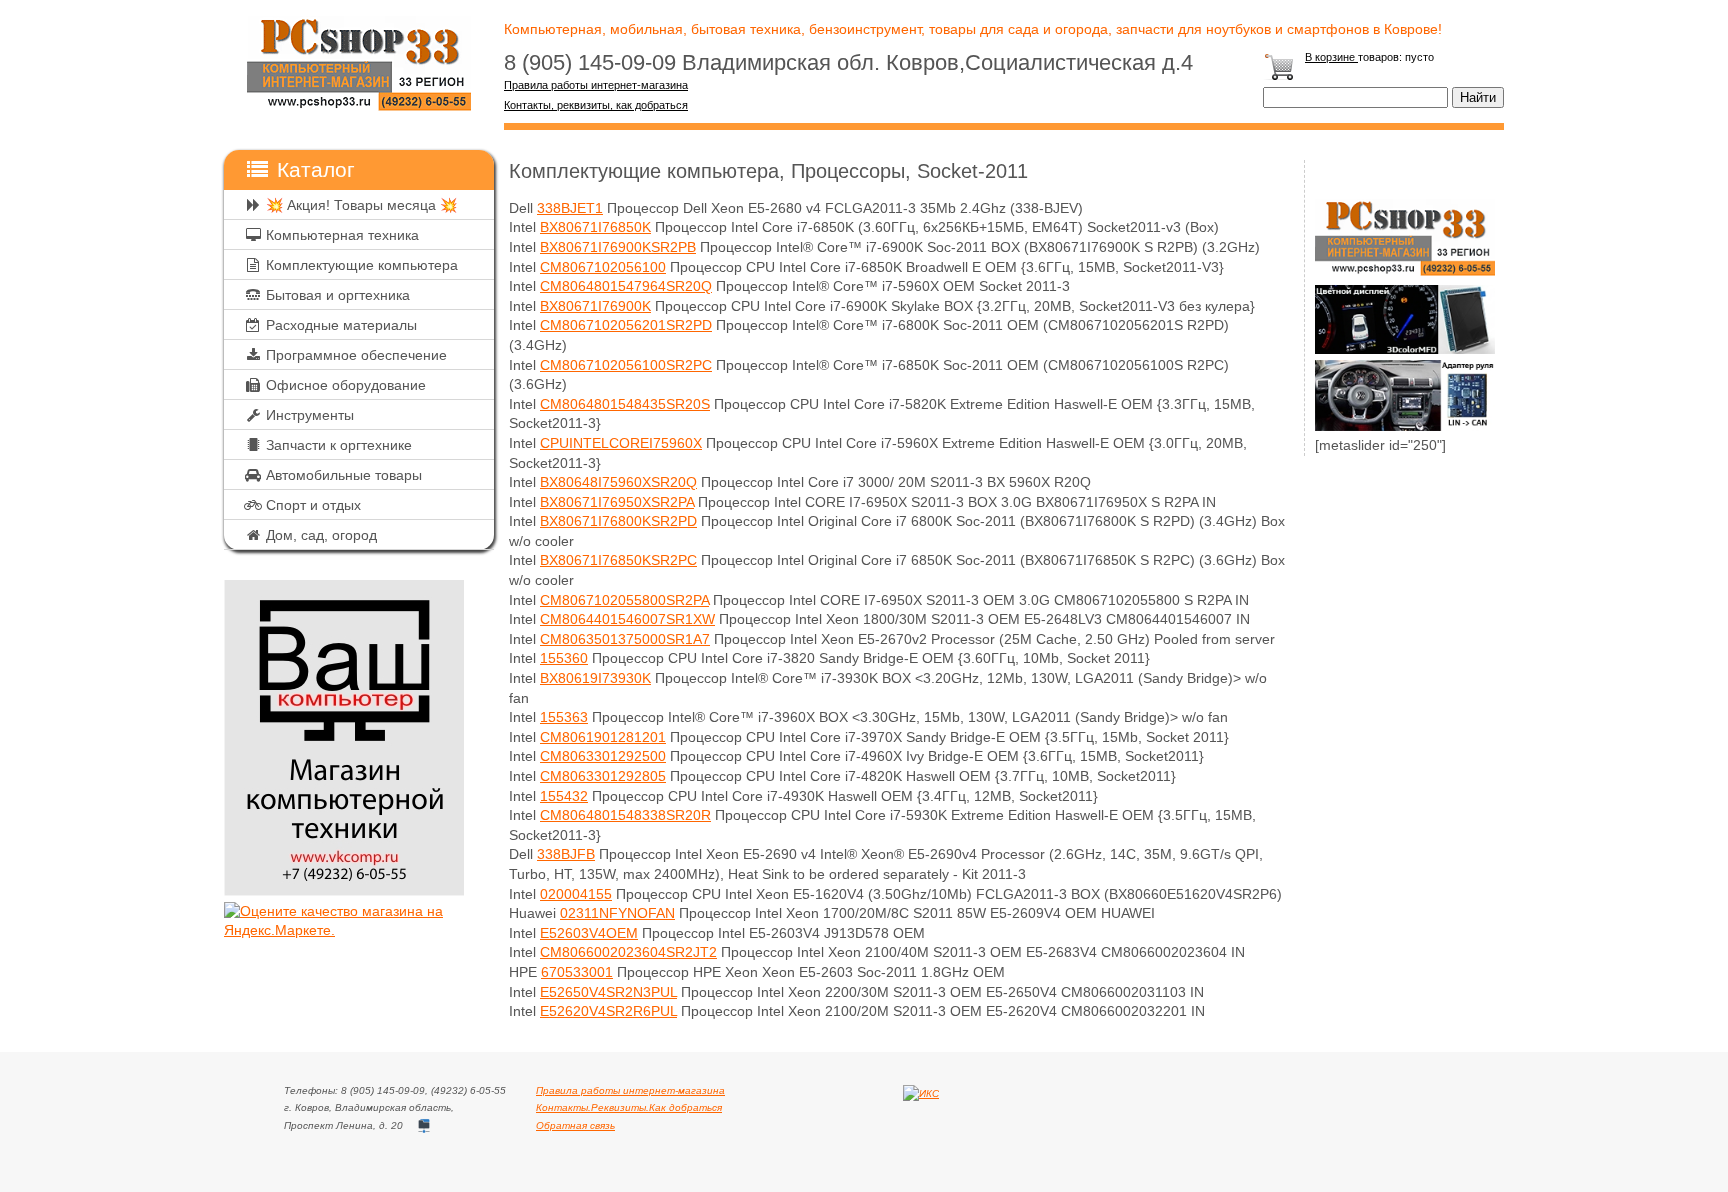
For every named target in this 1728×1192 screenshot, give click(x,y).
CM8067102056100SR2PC (626, 365)
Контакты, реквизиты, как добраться (596, 105)
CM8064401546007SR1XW (627, 619)
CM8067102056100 (603, 267)
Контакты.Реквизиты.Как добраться (629, 1107)
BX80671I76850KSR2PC (618, 560)
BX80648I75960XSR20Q (618, 482)
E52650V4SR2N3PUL (608, 992)
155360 (564, 658)
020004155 (576, 894)
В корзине (1331, 57)
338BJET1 (570, 208)
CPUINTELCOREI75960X (621, 443)
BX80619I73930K (595, 678)
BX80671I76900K (595, 306)
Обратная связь (575, 1125)
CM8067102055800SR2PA (624, 600)
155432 (564, 796)
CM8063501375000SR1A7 (625, 639)
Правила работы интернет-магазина (596, 85)
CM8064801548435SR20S (625, 404)
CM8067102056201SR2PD (626, 325)
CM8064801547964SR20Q (626, 286)
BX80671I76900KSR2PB (618, 247)
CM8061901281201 (603, 737)
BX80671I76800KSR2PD (618, 521)
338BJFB (566, 854)
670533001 (577, 972)
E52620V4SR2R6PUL (608, 1011)
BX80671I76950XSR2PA (617, 502)
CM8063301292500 (603, 756)
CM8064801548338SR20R (625, 815)
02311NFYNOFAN (617, 913)
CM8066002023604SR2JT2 (628, 952)
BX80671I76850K (595, 227)
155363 (564, 717)
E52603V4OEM (589, 933)
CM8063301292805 (603, 776)
